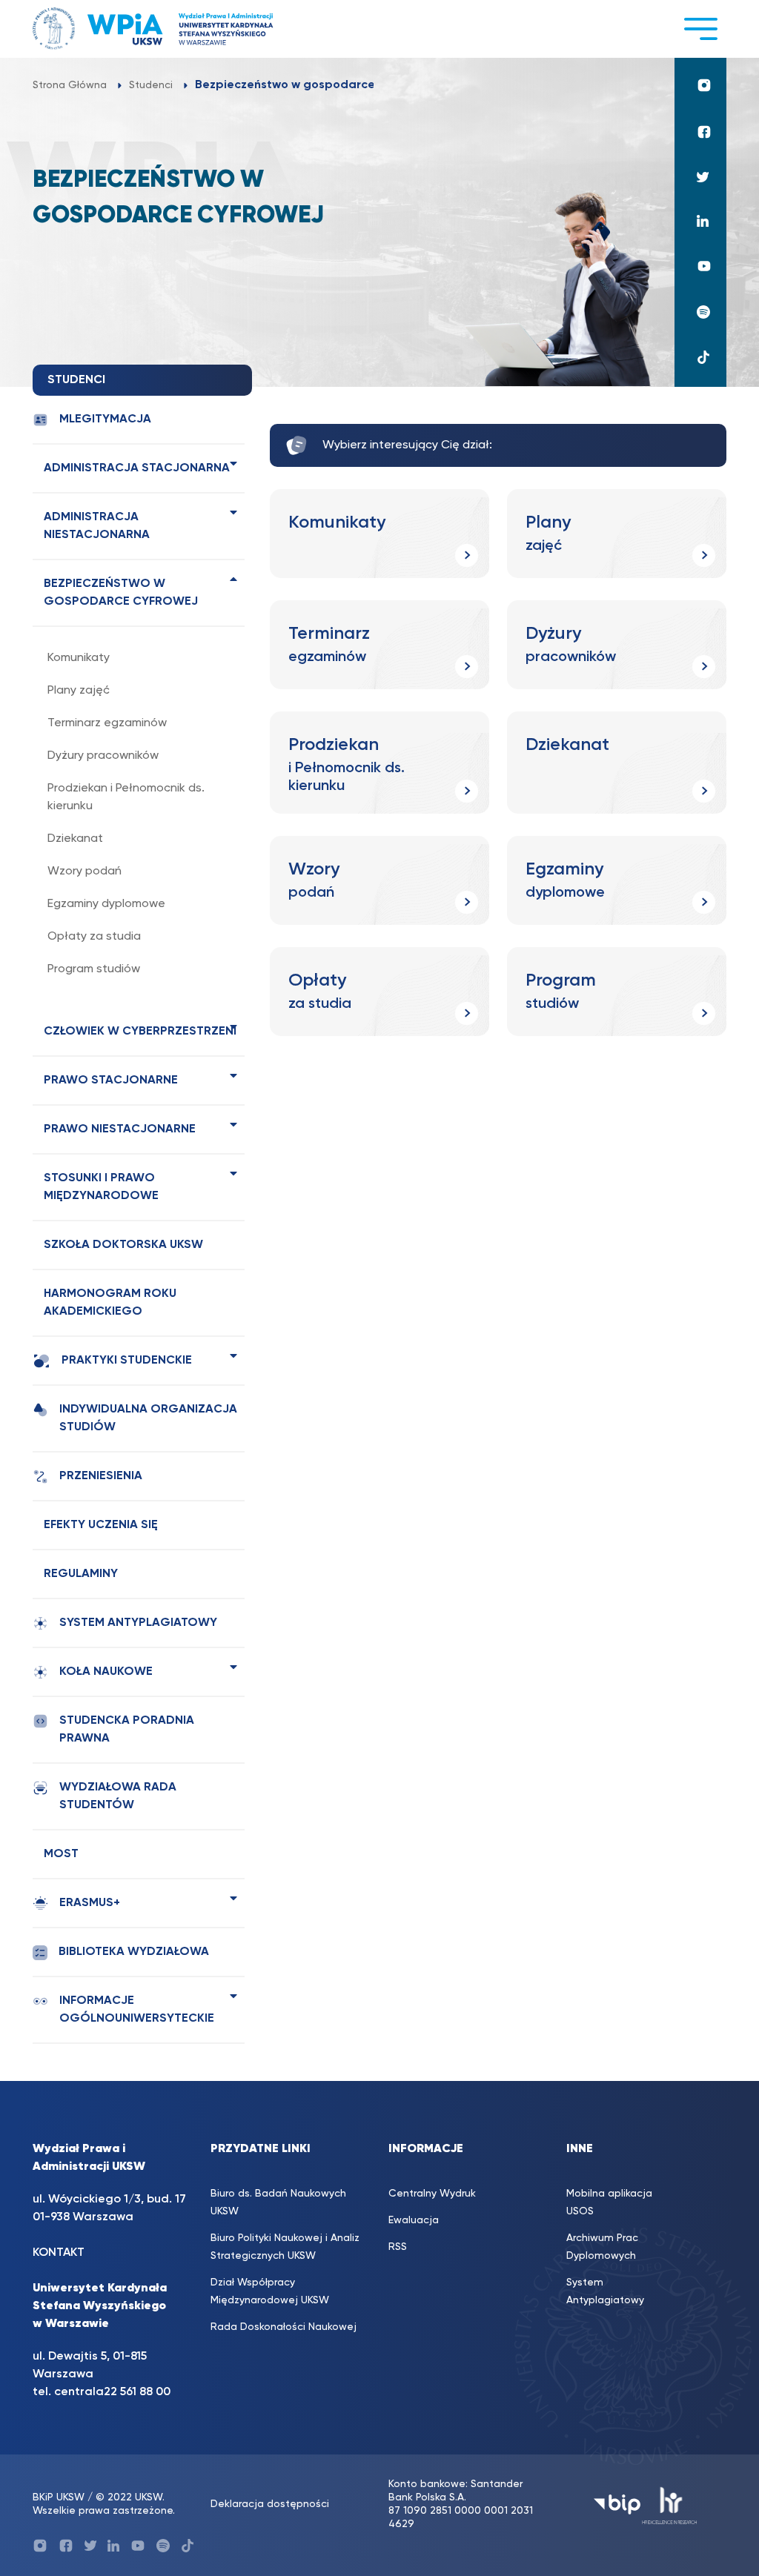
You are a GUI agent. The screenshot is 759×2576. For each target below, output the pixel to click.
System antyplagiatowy (138, 1623)
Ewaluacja (414, 2220)
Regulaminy (81, 1574)
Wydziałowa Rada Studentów (118, 1796)
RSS (398, 2247)
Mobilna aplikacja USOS (609, 2202)
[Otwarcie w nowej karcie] (700, 85)
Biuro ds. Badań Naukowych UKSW (278, 2202)
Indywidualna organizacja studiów (148, 1418)
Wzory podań (84, 872)
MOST (61, 1854)
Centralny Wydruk (432, 2194)
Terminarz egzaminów (107, 723)
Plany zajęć (79, 691)
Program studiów (94, 969)
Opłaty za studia (94, 937)
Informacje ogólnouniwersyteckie (137, 2010)
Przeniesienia (101, 1476)
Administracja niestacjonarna (97, 526)
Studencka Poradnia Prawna (127, 1730)
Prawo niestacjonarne (120, 1129)
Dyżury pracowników (103, 756)
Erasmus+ (90, 1903)
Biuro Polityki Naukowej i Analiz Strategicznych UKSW (285, 2247)
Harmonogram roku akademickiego (110, 1303)
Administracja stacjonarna (137, 468)
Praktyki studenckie (127, 1361)
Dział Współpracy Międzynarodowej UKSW (270, 2291)
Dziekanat (75, 839)
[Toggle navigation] (700, 29)
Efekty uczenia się (101, 1525)
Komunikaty (79, 658)
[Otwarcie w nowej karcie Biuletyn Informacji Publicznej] (617, 2504)
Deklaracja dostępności (270, 2504)
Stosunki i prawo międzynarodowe (101, 1187)
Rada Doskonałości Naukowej (284, 2327)
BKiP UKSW (59, 2497)
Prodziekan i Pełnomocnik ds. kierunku (126, 797)
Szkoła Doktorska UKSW (123, 1245)
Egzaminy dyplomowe (106, 904)
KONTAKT (59, 2253)
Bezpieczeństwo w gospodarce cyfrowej (121, 593)
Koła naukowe (106, 1672)
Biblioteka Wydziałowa (134, 1952)
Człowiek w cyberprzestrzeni (140, 1032)
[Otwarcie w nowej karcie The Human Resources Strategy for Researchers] (670, 2504)
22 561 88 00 (137, 2392)
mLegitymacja (105, 419)
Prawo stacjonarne (111, 1080)
